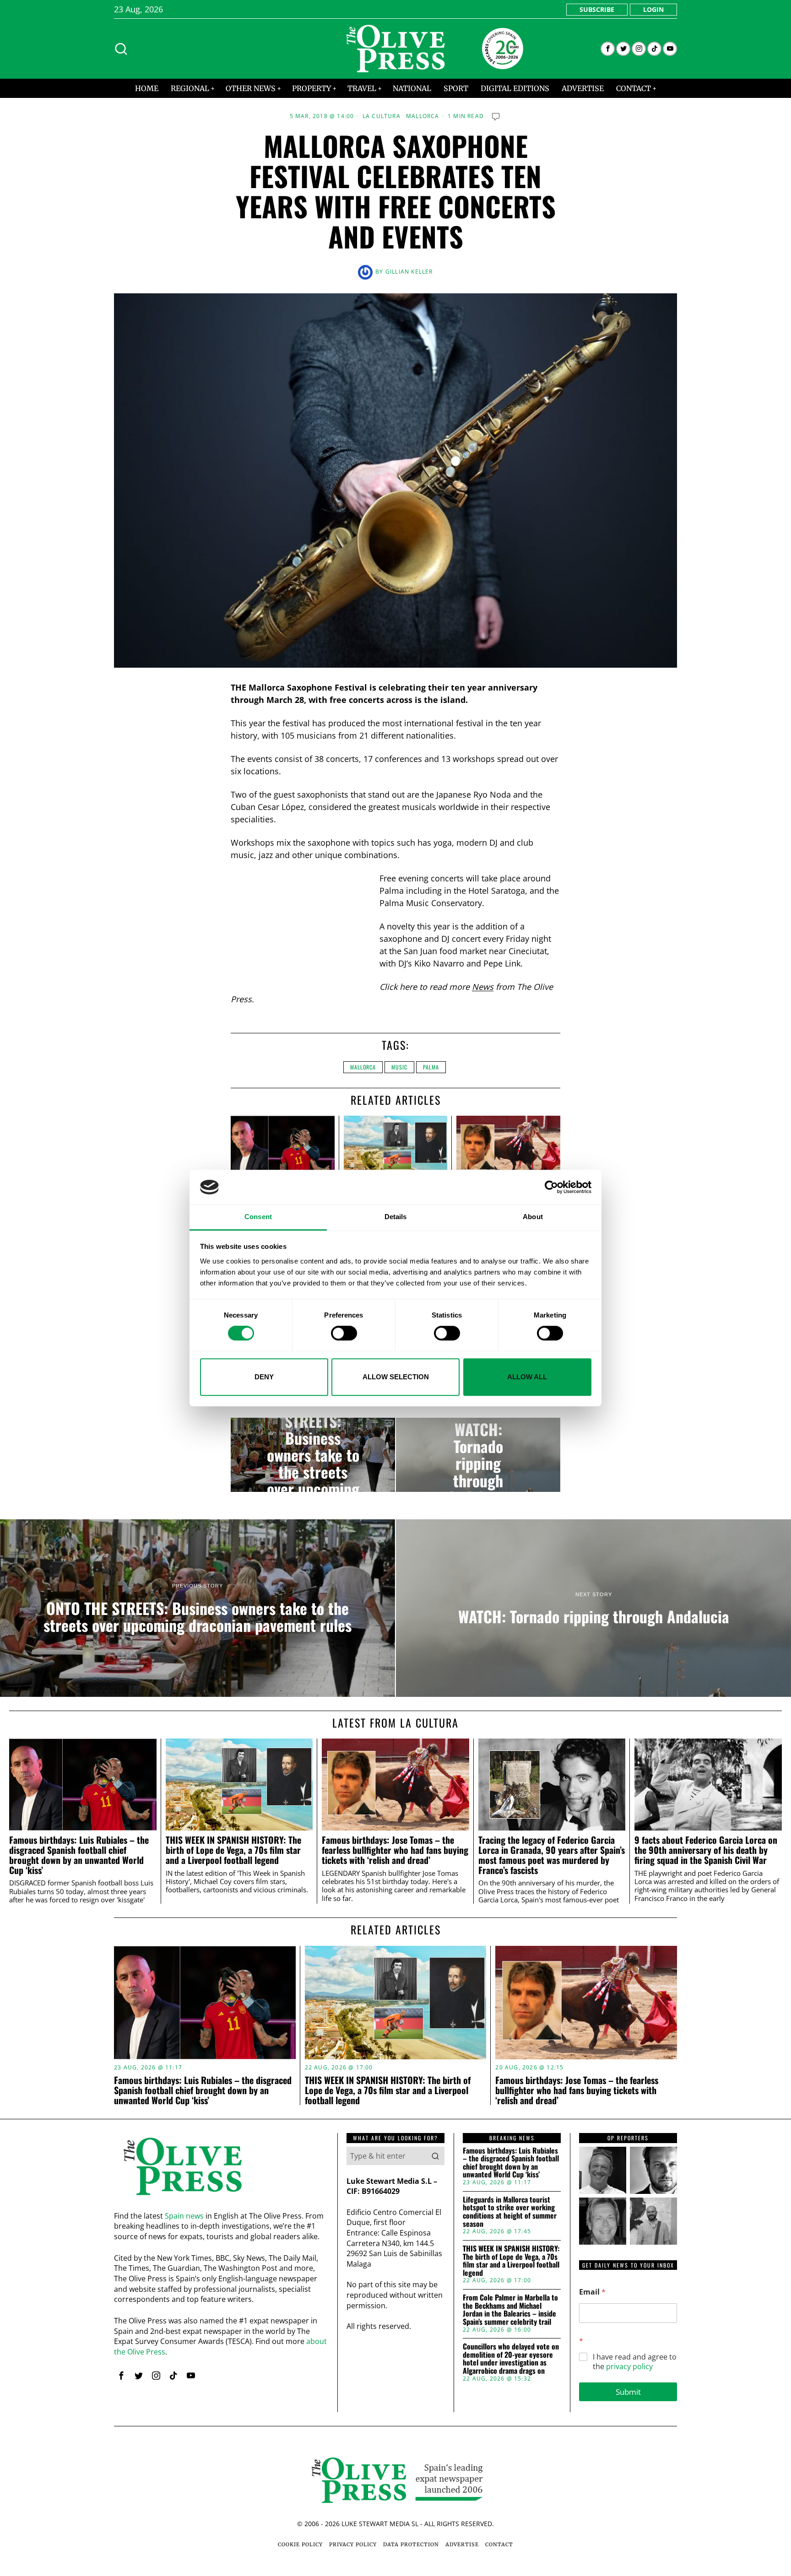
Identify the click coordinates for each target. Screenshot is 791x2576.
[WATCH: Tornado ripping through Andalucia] (478, 1455)
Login (653, 9)
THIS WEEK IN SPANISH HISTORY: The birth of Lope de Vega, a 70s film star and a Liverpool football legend (233, 1850)
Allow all (527, 1377)
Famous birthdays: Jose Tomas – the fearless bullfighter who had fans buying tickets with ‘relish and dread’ (395, 1850)
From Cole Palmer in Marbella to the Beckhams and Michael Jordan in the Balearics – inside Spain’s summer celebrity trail (510, 2310)
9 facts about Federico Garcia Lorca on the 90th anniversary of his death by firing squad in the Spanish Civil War (706, 1850)
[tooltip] (608, 49)
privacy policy (629, 2366)
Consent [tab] (258, 1217)
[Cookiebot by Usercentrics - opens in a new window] (551, 1187)
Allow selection (396, 1377)
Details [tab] (396, 1217)
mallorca (363, 1067)
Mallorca (423, 116)
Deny (264, 1377)
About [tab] (533, 1217)
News (483, 987)
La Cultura (382, 116)
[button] (435, 2156)
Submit (628, 2392)
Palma (431, 1067)
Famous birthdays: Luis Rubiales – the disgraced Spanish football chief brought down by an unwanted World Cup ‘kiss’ (79, 1855)
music (399, 1067)
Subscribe (597, 9)
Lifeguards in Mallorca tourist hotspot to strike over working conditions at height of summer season (510, 2212)
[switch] (344, 1333)
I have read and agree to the (635, 2362)
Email (592, 2292)
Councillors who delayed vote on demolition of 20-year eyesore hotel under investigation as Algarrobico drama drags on (511, 2359)
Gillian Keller (409, 272)
